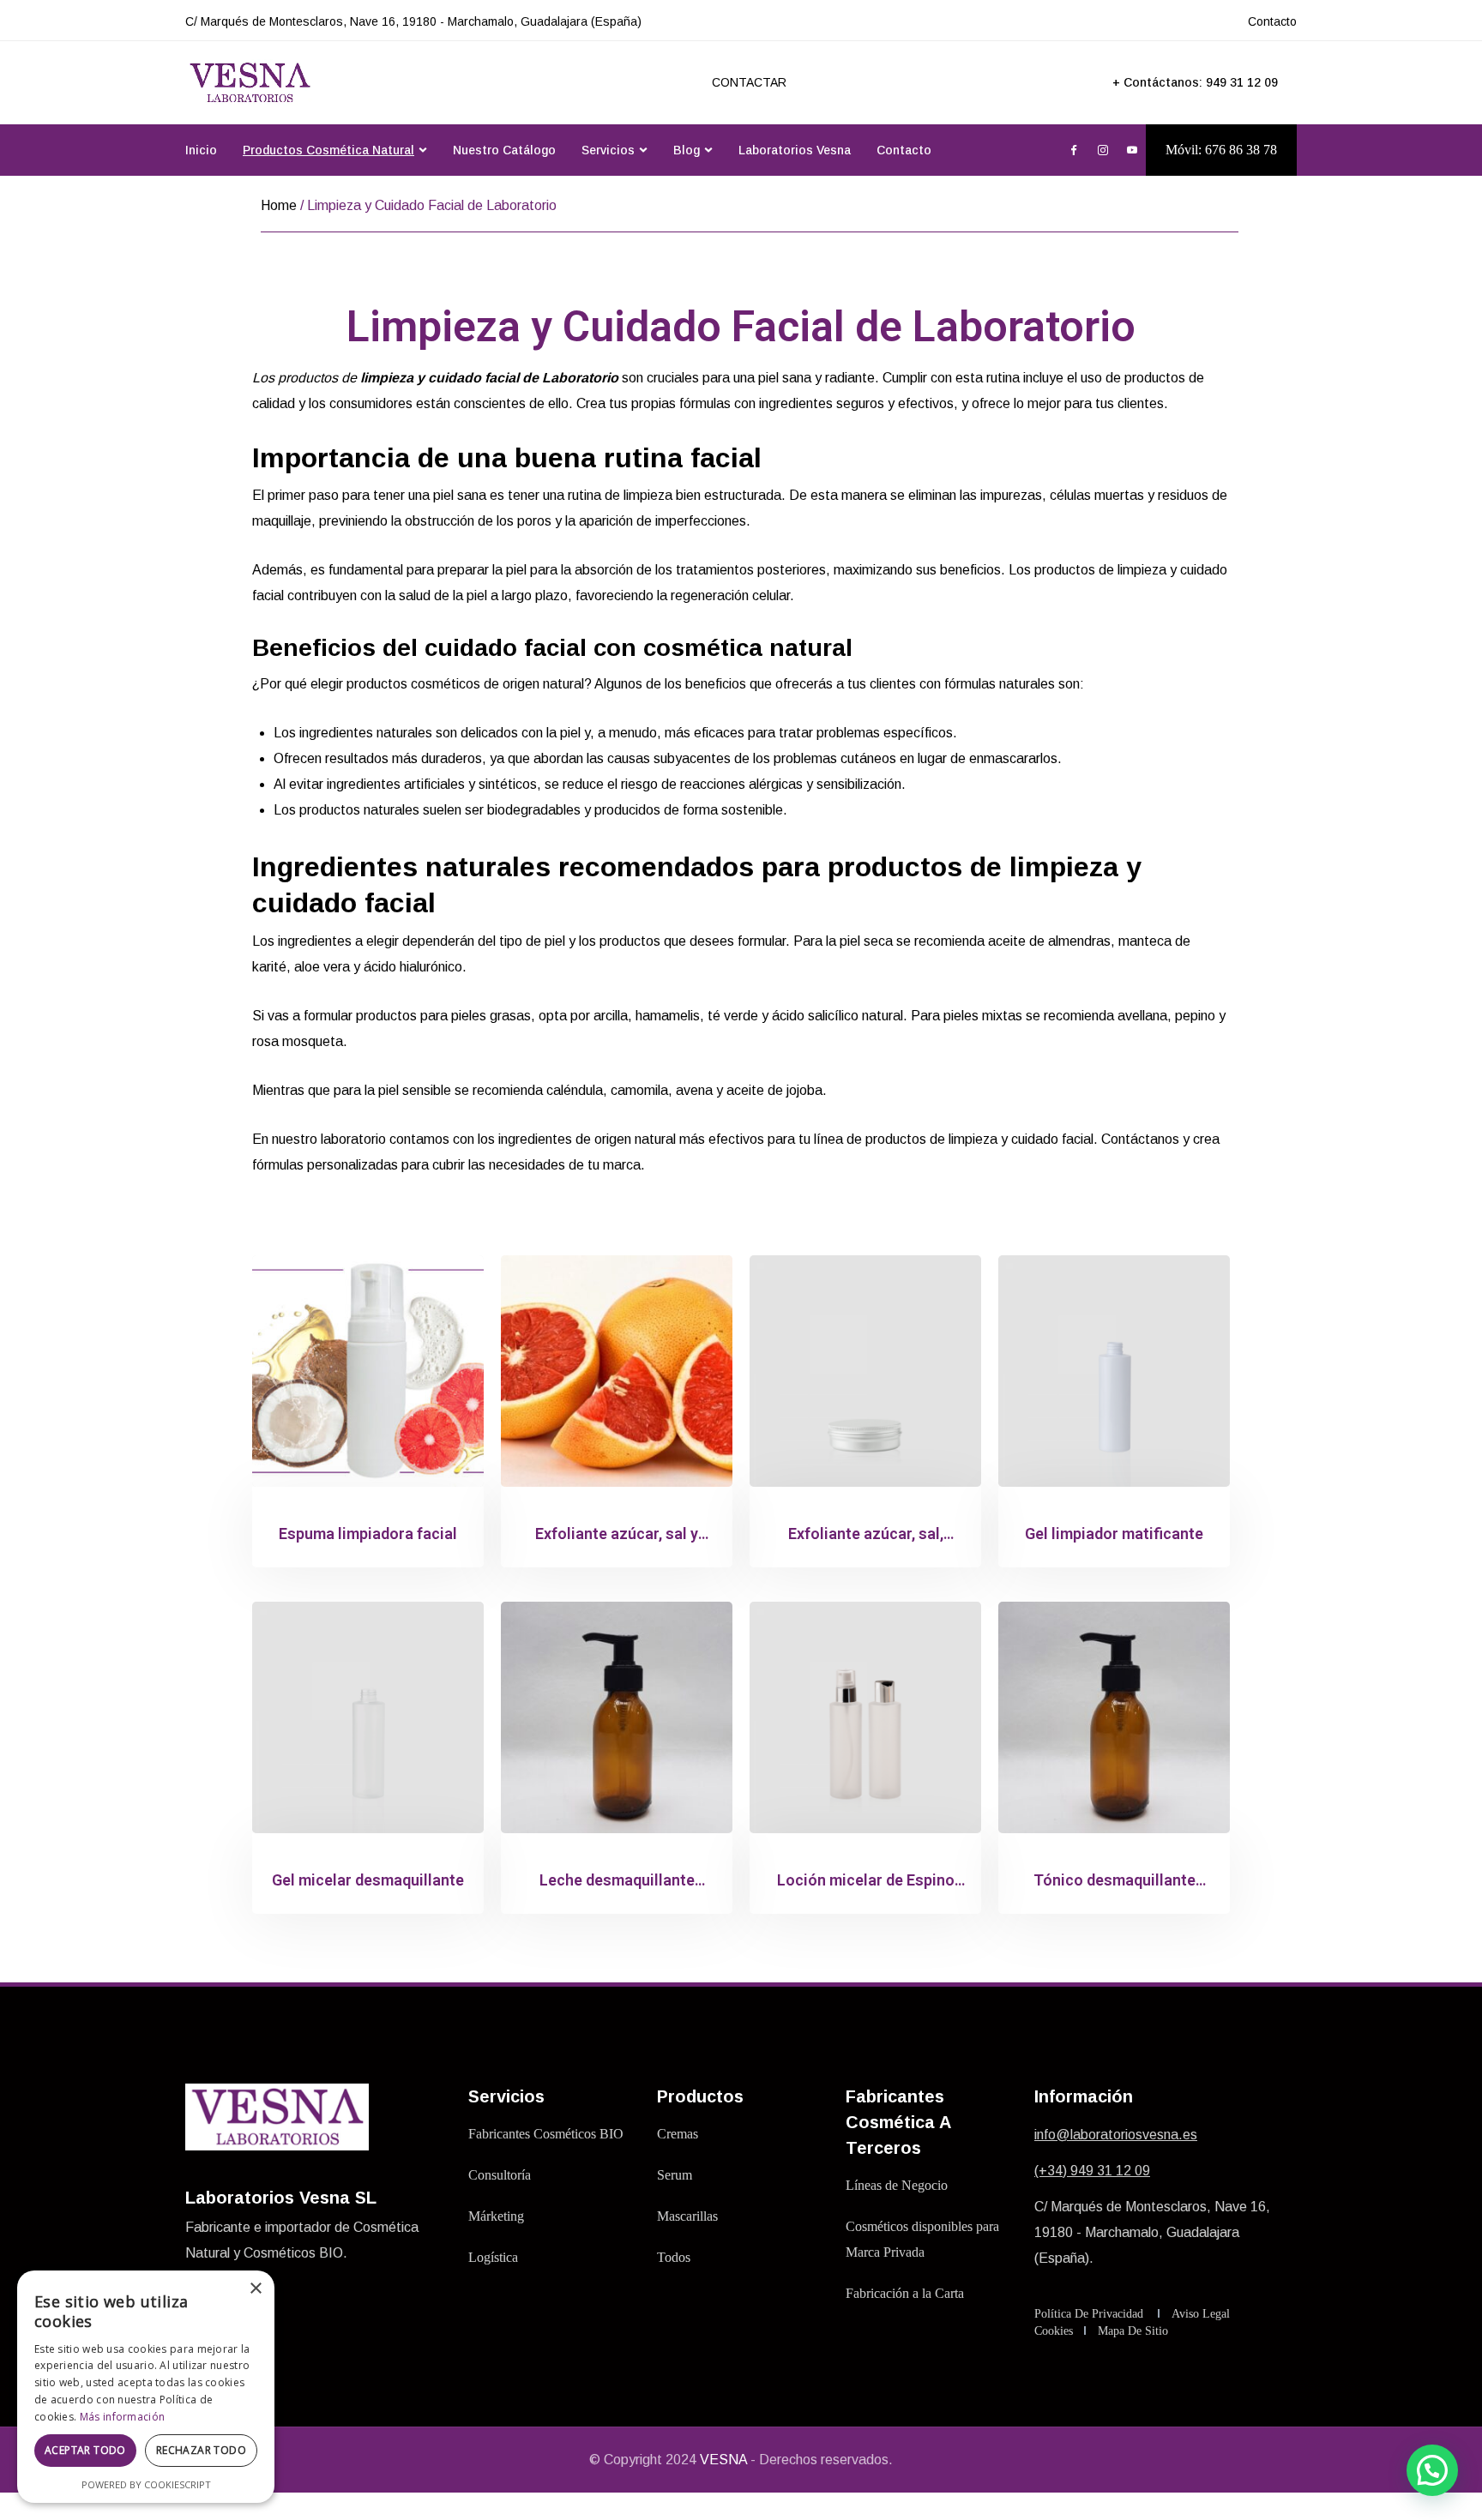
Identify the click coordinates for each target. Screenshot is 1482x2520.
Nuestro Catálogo (504, 150)
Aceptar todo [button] (85, 2450)
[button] (1432, 2470)
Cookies (1054, 2331)
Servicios (608, 150)
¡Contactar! (1389, 30)
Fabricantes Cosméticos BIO (546, 2134)
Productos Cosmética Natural (328, 150)
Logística (493, 2257)
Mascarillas (687, 2216)
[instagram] (1103, 151)
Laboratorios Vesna (795, 150)
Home (279, 205)
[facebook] (1074, 151)
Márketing (496, 2216)
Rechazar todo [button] (201, 2450)
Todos (674, 2257)
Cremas (678, 2134)
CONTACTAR (749, 82)
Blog (687, 150)
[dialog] (146, 2387)
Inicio (201, 150)
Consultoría (500, 2175)
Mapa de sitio (1133, 2331)
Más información (123, 2417)
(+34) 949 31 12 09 (1092, 2171)
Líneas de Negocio (897, 2185)
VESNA (723, 2460)
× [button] (255, 2289)
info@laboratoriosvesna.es (1116, 2135)
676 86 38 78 (1241, 150)
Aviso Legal (1201, 2314)
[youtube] (1132, 151)
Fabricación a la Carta (905, 2293)
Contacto (904, 150)
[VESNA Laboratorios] (250, 83)
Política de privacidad (1089, 2314)
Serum (675, 2175)
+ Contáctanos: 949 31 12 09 (1195, 82)
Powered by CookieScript (146, 2484)
